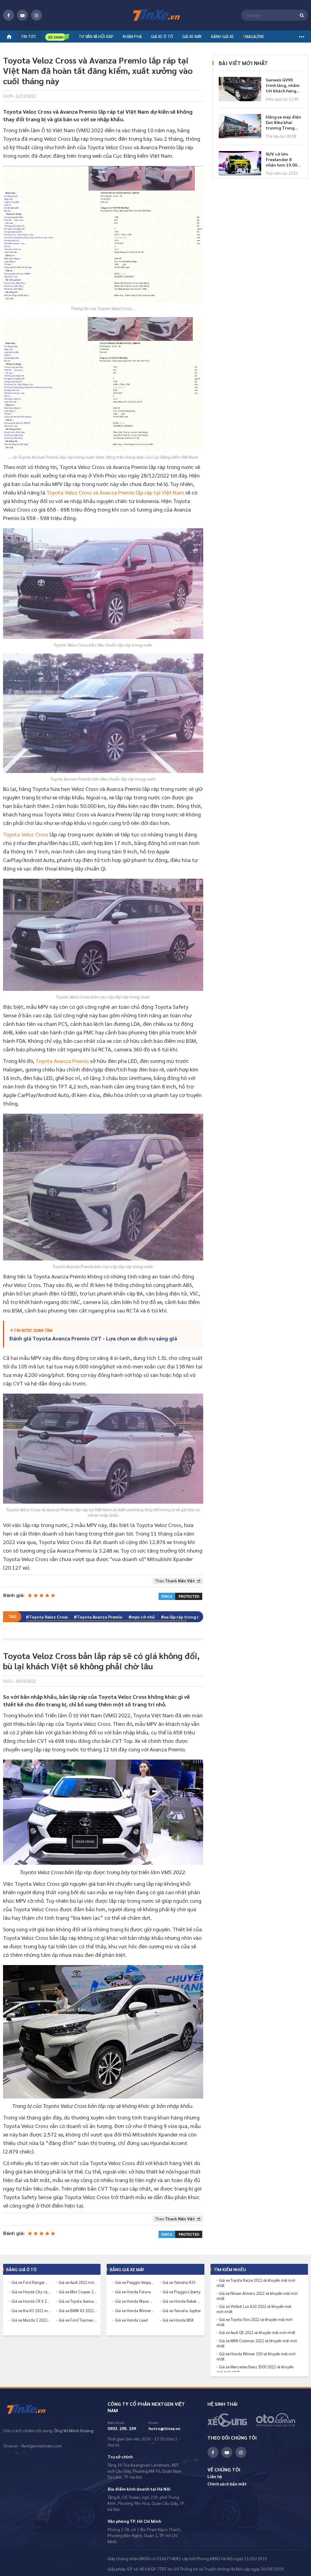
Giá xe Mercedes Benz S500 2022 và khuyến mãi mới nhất (255, 2369)
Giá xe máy (192, 36)
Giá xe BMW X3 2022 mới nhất (78, 2310)
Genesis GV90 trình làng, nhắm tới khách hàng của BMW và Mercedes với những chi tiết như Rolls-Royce (283, 85)
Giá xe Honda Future (133, 2292)
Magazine (254, 36)
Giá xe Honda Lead (132, 2320)
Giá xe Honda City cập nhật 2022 (31, 2292)
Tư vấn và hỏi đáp (96, 36)
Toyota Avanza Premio (62, 1061)
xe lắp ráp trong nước (186, 1617)
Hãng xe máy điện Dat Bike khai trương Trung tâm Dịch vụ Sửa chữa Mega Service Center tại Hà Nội (284, 122)
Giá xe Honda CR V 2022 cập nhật (31, 2301)
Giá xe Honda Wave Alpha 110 (135, 2301)
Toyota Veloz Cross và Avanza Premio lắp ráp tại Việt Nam (115, 492)
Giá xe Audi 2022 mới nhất (78, 2282)
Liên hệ (215, 2476)
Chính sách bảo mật (227, 2484)
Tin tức (28, 36)
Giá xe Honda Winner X (135, 2310)
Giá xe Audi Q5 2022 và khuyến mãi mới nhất (257, 2333)
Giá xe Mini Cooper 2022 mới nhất (78, 2292)
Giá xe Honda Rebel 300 (182, 2301)
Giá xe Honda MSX (178, 2320)
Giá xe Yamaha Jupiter (182, 2310)
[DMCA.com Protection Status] (180, 1595)
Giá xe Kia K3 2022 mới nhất (31, 2310)
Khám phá (132, 36)
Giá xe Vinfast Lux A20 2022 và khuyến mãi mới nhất (254, 2309)
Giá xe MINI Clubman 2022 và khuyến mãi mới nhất (257, 2343)
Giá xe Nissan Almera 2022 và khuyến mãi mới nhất (257, 2296)
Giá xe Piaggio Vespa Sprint (135, 2282)
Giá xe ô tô (162, 36)
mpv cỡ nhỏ (143, 1617)
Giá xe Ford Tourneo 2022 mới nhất (78, 2320)
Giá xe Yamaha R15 (179, 2282)
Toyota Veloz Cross (26, 834)
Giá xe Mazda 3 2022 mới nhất (31, 2320)
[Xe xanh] (57, 37)
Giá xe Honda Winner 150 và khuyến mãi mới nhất (256, 2356)
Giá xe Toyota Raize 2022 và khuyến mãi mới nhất (256, 2283)
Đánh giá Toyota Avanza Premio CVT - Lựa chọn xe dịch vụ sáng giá (93, 1338)
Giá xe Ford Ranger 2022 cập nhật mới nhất (31, 2282)
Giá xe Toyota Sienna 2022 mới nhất (78, 2301)
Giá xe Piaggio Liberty (181, 2292)
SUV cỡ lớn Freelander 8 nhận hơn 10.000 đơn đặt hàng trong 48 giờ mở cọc (283, 159)
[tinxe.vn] (155, 15)
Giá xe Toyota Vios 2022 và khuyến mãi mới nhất (255, 2322)
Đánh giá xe (222, 36)
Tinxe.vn (30, 2409)
